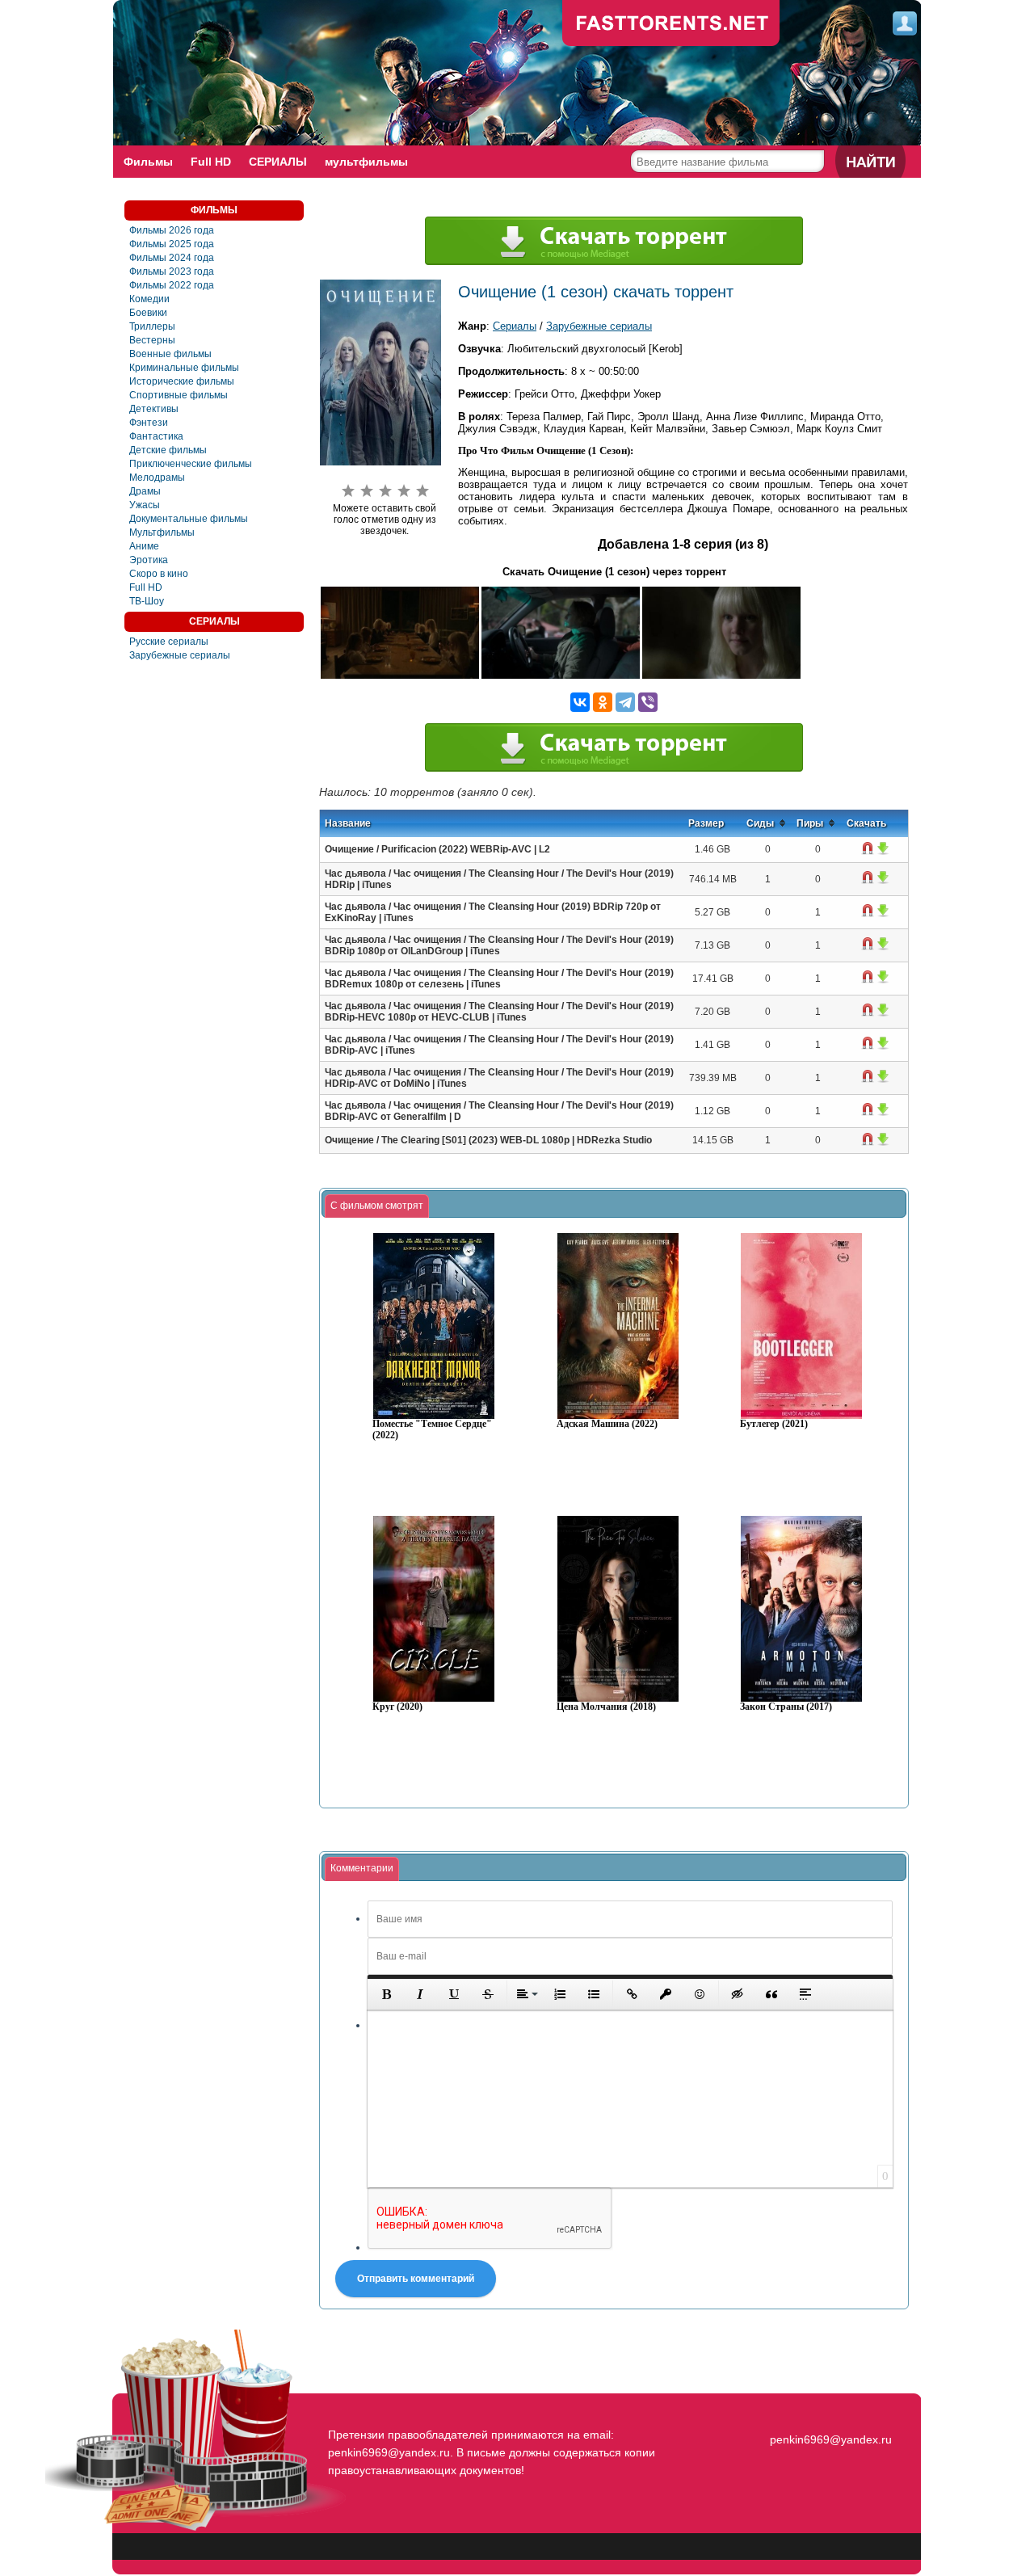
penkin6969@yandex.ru (831, 2439)
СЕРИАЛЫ (278, 162)
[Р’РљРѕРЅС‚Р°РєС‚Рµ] (580, 702)
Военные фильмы (170, 354)
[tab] (377, 1206)
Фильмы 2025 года (172, 244)
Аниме (144, 546)
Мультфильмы (162, 532)
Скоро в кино (159, 574)
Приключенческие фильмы (191, 464)
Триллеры (152, 326)
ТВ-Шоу (147, 601)
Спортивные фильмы (179, 395)
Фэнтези (149, 423)
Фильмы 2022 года (172, 285)
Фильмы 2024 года (172, 258)
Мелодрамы (157, 478)
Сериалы (515, 326)
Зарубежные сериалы (180, 655)
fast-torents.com (671, 24)
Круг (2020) (397, 1707)
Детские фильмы (168, 450)
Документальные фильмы (189, 519)
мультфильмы (366, 162)
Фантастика (156, 436)
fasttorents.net (829, 2410)
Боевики (148, 313)
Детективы (154, 409)
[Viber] (648, 702)
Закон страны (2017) (786, 1707)
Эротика (149, 560)
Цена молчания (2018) (606, 1707)
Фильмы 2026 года (172, 230)
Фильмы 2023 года (172, 271)
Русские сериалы (169, 642)
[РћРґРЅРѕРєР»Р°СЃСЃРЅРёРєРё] (603, 702)
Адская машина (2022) (607, 1424)
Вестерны (152, 340)
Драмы (145, 491)
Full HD (211, 162)
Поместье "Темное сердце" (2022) (432, 1430)
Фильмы (148, 162)
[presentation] (377, 1206)
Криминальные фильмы (184, 368)
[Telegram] (625, 702)
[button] (386, 1994)
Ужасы (145, 505)
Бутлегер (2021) (774, 1424)
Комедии (149, 299)
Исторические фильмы (182, 381)
